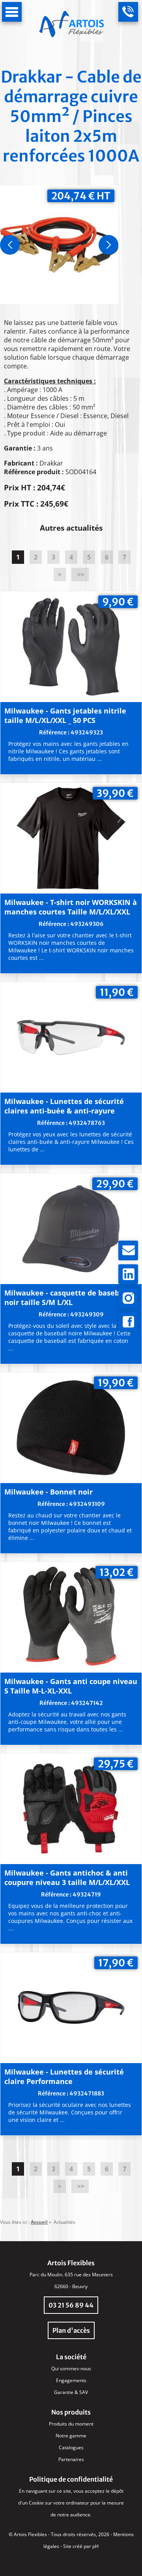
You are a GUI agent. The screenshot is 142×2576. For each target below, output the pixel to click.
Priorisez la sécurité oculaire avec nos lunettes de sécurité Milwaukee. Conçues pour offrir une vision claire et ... (70, 2112)
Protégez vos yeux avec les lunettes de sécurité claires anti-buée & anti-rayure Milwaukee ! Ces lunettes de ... (71, 1142)
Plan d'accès (71, 2330)
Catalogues (71, 2447)
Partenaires (71, 2459)
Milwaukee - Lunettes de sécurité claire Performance (64, 2077)
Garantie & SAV (71, 2392)
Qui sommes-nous (71, 2369)
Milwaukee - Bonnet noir (49, 1492)
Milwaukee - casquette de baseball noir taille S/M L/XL (66, 1297)
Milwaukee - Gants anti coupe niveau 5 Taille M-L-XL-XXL (71, 1686)
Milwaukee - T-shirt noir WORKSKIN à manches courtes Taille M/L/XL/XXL (71, 907)
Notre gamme (71, 2436)
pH (95, 2546)
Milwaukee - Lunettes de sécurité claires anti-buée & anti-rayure (64, 1106)
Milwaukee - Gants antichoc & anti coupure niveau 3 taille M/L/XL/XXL (67, 1878)
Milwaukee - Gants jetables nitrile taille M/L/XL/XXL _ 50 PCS (65, 715)
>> (80, 575)
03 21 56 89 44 (71, 2305)
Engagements (71, 2380)
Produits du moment (71, 2424)
